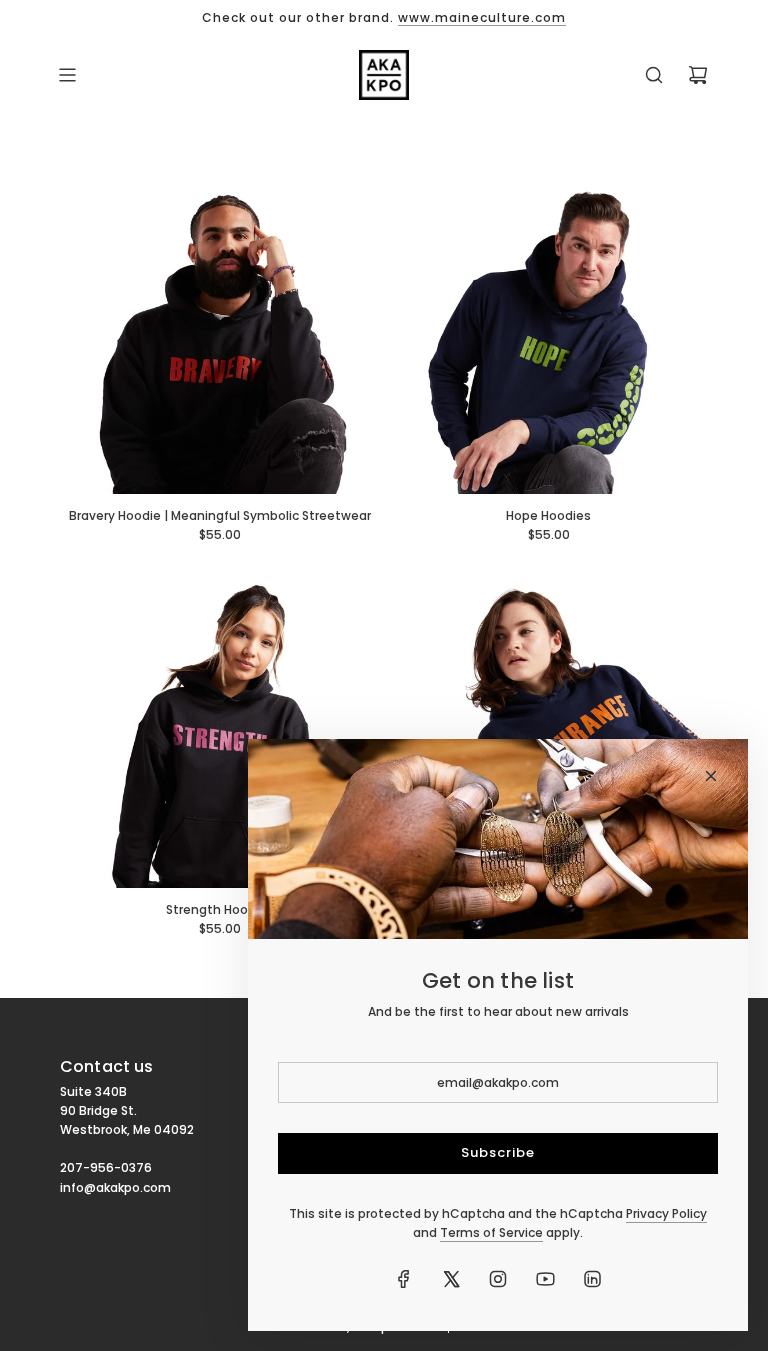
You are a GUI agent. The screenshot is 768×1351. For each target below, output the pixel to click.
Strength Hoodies (220, 909)
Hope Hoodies (548, 515)
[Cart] (698, 75)
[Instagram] (498, 1279)
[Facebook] (404, 1279)
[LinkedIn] (592, 1279)
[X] (451, 1279)
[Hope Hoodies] (548, 334)
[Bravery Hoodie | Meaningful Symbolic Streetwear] (219, 334)
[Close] (711, 776)
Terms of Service (491, 1232)
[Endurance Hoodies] (548, 728)
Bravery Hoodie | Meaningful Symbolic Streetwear (220, 515)
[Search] (654, 75)
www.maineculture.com (482, 17)
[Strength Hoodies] (219, 728)
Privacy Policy (666, 1213)
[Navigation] (67, 75)
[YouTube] (545, 1279)
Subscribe (498, 1152)
